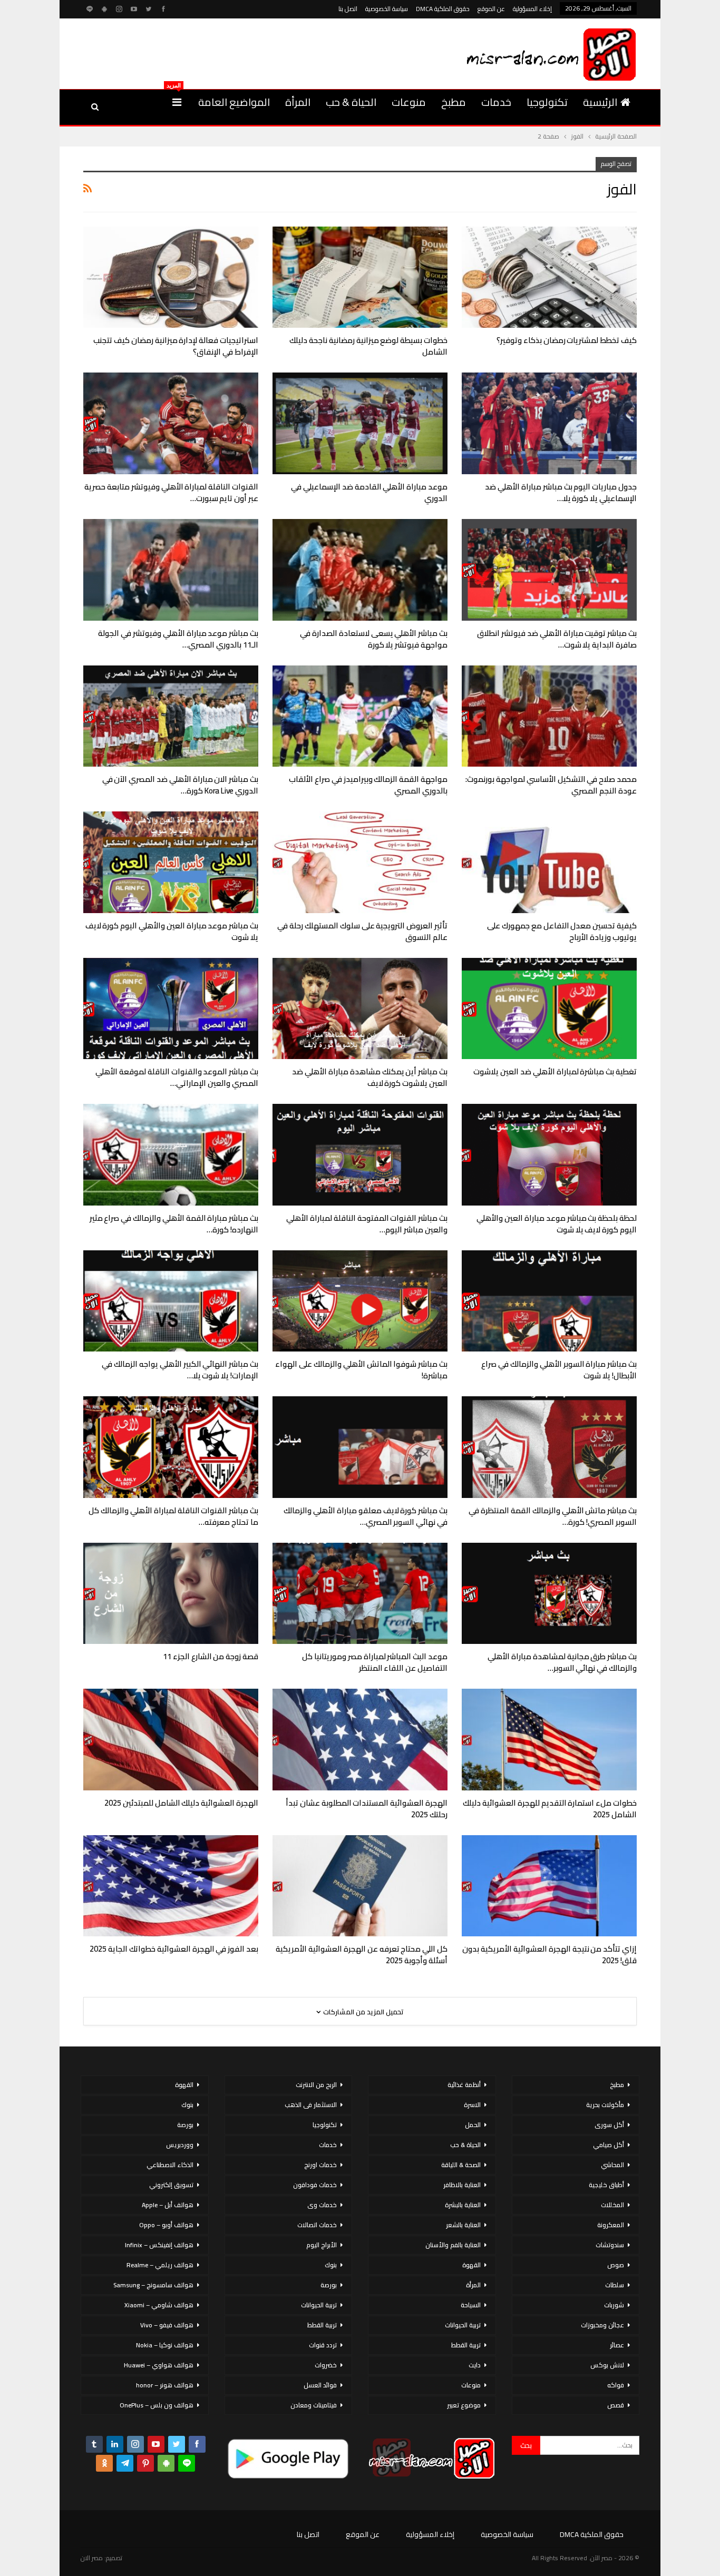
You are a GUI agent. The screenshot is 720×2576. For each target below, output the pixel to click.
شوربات (614, 2305)
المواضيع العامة (234, 102)
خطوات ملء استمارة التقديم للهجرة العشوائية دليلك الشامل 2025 (550, 1809)
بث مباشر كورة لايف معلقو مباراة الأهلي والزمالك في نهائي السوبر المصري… (366, 1516)
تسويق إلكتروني (171, 2185)
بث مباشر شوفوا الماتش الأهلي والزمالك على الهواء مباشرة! (361, 1370)
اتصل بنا (348, 9)
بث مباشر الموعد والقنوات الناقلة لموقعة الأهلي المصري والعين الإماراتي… (177, 1077)
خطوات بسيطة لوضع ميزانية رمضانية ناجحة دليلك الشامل (368, 346)
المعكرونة (611, 2225)
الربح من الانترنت (316, 2085)
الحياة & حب (351, 102)
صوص (616, 2265)
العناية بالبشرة (463, 2205)
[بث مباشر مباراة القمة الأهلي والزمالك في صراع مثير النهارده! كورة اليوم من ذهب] (171, 1155)
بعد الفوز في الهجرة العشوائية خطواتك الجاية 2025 (174, 1949)
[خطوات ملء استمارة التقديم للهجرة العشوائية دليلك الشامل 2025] (549, 1740)
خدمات (496, 102)
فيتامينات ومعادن (314, 2405)
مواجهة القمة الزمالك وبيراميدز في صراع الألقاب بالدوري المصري (368, 785)
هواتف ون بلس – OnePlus (157, 2405)
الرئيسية (600, 102)
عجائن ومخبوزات (602, 2325)
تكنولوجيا (547, 102)
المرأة (298, 102)
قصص (616, 2405)
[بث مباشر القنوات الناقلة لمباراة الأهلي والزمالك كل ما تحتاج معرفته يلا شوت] (171, 1447)
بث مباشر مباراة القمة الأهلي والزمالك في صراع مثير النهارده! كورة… (174, 1224)
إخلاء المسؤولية (532, 9)
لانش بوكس (607, 2365)
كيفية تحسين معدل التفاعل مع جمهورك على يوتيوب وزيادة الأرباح (562, 931)
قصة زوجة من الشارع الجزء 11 (211, 1656)
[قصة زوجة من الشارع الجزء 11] (171, 1594)
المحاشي (612, 2165)
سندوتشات (610, 2245)
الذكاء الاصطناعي (170, 2165)
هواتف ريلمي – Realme (160, 2265)
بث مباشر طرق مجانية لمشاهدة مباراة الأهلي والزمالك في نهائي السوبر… (562, 1662)
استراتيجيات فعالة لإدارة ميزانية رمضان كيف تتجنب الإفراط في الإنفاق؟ (176, 346)
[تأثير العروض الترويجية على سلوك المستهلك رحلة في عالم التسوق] (360, 862)
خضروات (326, 2365)
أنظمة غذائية (464, 2085)
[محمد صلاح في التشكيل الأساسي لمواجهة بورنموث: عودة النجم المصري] (549, 716)
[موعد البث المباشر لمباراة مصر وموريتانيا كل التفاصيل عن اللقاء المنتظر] (360, 1594)
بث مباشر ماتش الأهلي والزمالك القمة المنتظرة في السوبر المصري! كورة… (553, 1516)
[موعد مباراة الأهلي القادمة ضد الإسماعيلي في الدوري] (360, 423)
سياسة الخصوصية (387, 9)
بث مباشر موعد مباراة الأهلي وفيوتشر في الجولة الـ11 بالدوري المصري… (178, 639)
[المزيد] (177, 102)
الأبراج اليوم (322, 2245)
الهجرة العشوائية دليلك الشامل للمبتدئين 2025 (181, 1803)
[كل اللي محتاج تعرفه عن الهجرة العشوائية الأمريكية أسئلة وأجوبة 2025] (360, 1886)
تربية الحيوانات (463, 2325)
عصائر (617, 2345)
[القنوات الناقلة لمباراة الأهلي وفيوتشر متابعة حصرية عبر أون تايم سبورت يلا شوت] (171, 423)
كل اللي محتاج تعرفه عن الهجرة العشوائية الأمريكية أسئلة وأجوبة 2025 (362, 1955)
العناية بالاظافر (462, 2185)
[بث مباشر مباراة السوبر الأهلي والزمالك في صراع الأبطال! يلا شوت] (549, 1301)
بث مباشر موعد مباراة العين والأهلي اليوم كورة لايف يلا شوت (172, 931)
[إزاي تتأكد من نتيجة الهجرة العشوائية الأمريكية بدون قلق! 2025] (549, 1886)
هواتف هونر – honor (165, 2385)
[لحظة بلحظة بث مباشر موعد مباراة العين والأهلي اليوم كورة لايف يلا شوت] (549, 1155)
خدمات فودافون (315, 2185)
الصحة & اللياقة (461, 2165)
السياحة (471, 2305)
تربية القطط (466, 2345)
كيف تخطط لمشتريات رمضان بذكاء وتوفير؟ (567, 340)
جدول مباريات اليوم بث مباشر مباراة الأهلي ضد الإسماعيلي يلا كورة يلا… (561, 492)
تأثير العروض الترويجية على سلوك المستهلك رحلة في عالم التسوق (362, 931)
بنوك (331, 2265)
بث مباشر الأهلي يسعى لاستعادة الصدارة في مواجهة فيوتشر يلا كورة (374, 639)
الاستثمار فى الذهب (311, 2105)
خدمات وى (322, 2205)
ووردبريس (180, 2145)
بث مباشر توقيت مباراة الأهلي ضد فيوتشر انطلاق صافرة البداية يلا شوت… (557, 639)
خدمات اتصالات (317, 2225)
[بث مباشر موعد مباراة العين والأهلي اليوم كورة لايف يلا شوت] (171, 862)
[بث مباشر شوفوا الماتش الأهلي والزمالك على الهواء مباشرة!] (360, 1301)
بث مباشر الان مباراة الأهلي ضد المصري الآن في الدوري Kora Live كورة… (180, 785)
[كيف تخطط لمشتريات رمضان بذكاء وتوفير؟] (549, 277)
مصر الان (92, 2558)
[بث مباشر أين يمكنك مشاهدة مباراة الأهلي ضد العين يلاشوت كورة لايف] (360, 1009)
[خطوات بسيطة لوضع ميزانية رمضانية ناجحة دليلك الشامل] (360, 277)
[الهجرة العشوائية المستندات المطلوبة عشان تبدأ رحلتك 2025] (360, 1740)
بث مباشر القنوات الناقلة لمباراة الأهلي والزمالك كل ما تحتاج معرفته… (173, 1516)
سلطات (615, 2285)
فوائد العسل (320, 2385)
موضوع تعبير (464, 2405)
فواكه (616, 2385)
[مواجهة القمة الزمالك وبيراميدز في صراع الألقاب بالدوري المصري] (360, 716)
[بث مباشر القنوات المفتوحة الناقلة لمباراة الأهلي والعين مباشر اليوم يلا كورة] (360, 1155)
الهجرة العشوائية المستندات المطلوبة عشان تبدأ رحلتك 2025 (367, 1809)
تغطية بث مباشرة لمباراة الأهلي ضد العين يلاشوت (555, 1071)
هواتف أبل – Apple (168, 2205)
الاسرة (472, 2105)
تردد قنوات (323, 2345)
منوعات (409, 102)
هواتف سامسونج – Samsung (153, 2285)
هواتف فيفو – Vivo (167, 2325)
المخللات (612, 2205)
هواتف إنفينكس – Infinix (159, 2245)
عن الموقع (491, 9)
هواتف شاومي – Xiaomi (159, 2305)
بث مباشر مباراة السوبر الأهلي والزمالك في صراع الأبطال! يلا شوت (559, 1370)
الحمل (473, 2125)
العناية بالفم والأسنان (453, 2245)
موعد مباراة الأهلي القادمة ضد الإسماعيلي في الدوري (369, 492)
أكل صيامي (609, 2145)
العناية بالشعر (463, 2225)
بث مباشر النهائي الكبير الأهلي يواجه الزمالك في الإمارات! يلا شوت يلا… (180, 1370)
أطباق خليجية (606, 2185)
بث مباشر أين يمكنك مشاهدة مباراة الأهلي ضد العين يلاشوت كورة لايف (370, 1077)
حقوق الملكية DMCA (443, 9)
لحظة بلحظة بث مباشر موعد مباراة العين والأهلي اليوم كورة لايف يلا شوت (557, 1224)
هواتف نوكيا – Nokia (165, 2345)
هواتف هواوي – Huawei (159, 2365)
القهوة (471, 2265)
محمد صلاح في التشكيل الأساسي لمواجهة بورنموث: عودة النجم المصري (551, 785)
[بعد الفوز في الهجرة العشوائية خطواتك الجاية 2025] (171, 1886)
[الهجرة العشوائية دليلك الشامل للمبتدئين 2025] (171, 1740)
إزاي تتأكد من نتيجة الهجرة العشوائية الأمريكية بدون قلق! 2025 (549, 1955)
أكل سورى (609, 2125)
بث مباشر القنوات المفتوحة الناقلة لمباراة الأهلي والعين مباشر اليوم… (367, 1224)
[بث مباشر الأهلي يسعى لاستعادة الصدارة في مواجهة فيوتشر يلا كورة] (360, 570)
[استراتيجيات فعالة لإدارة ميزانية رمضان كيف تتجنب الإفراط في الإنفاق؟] (171, 277)
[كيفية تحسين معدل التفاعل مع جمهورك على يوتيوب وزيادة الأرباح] (549, 862)
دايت (475, 2365)
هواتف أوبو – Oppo (166, 2225)
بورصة (329, 2285)
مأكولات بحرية (605, 2105)
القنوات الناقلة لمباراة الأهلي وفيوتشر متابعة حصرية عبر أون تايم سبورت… (171, 492)
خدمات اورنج (320, 2165)
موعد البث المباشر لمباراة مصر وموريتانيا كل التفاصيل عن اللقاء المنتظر (375, 1662)
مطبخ (454, 102)
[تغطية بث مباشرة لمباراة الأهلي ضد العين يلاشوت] (549, 1009)
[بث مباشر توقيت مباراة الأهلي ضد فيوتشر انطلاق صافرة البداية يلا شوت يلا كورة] (549, 570)
